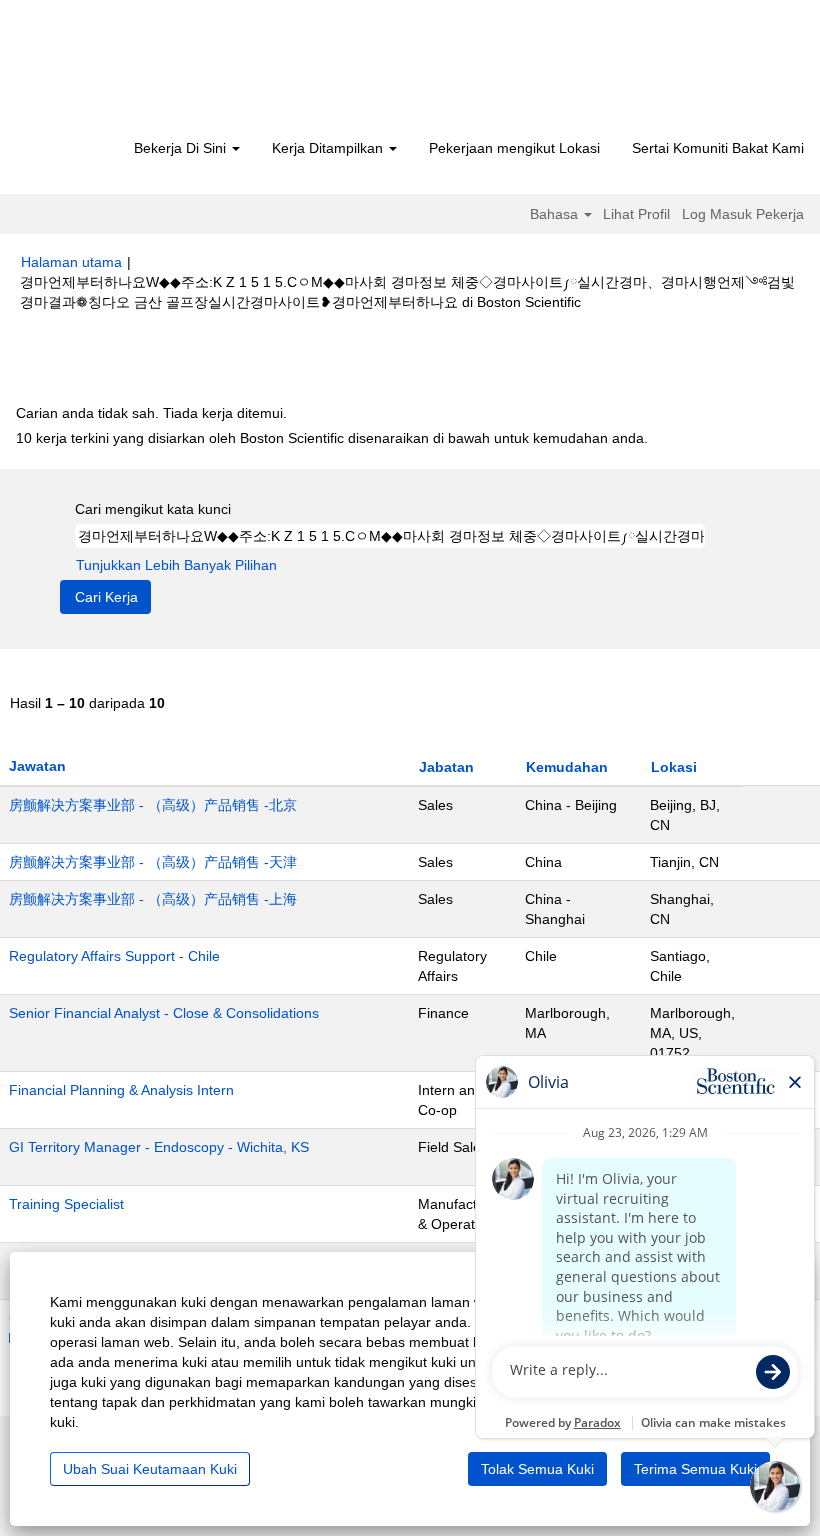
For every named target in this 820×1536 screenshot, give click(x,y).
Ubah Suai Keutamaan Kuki (150, 1469)
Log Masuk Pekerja (743, 214)
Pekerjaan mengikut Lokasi (514, 148)
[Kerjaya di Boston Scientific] (135, 72)
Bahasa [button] (556, 214)
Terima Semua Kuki (695, 1469)
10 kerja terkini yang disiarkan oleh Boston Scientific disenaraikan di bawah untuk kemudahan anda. (332, 438)
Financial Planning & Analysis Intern (121, 1090)
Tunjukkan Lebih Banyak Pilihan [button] (176, 565)
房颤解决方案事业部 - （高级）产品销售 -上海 (153, 899)
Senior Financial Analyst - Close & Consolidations (164, 1013)
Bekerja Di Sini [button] (182, 148)
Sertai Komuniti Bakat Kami (718, 148)
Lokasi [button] (674, 767)
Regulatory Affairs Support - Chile (114, 956)
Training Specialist (66, 1204)
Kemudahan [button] (567, 767)
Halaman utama (71, 262)
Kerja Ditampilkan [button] (329, 148)
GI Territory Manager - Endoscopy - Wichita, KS (159, 1147)
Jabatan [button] (446, 767)
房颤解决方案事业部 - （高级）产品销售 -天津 (153, 862)
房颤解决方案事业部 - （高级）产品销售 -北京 (153, 805)
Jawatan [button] (37, 766)
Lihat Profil (636, 214)
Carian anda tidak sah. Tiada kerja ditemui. (151, 413)
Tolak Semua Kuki (537, 1469)
